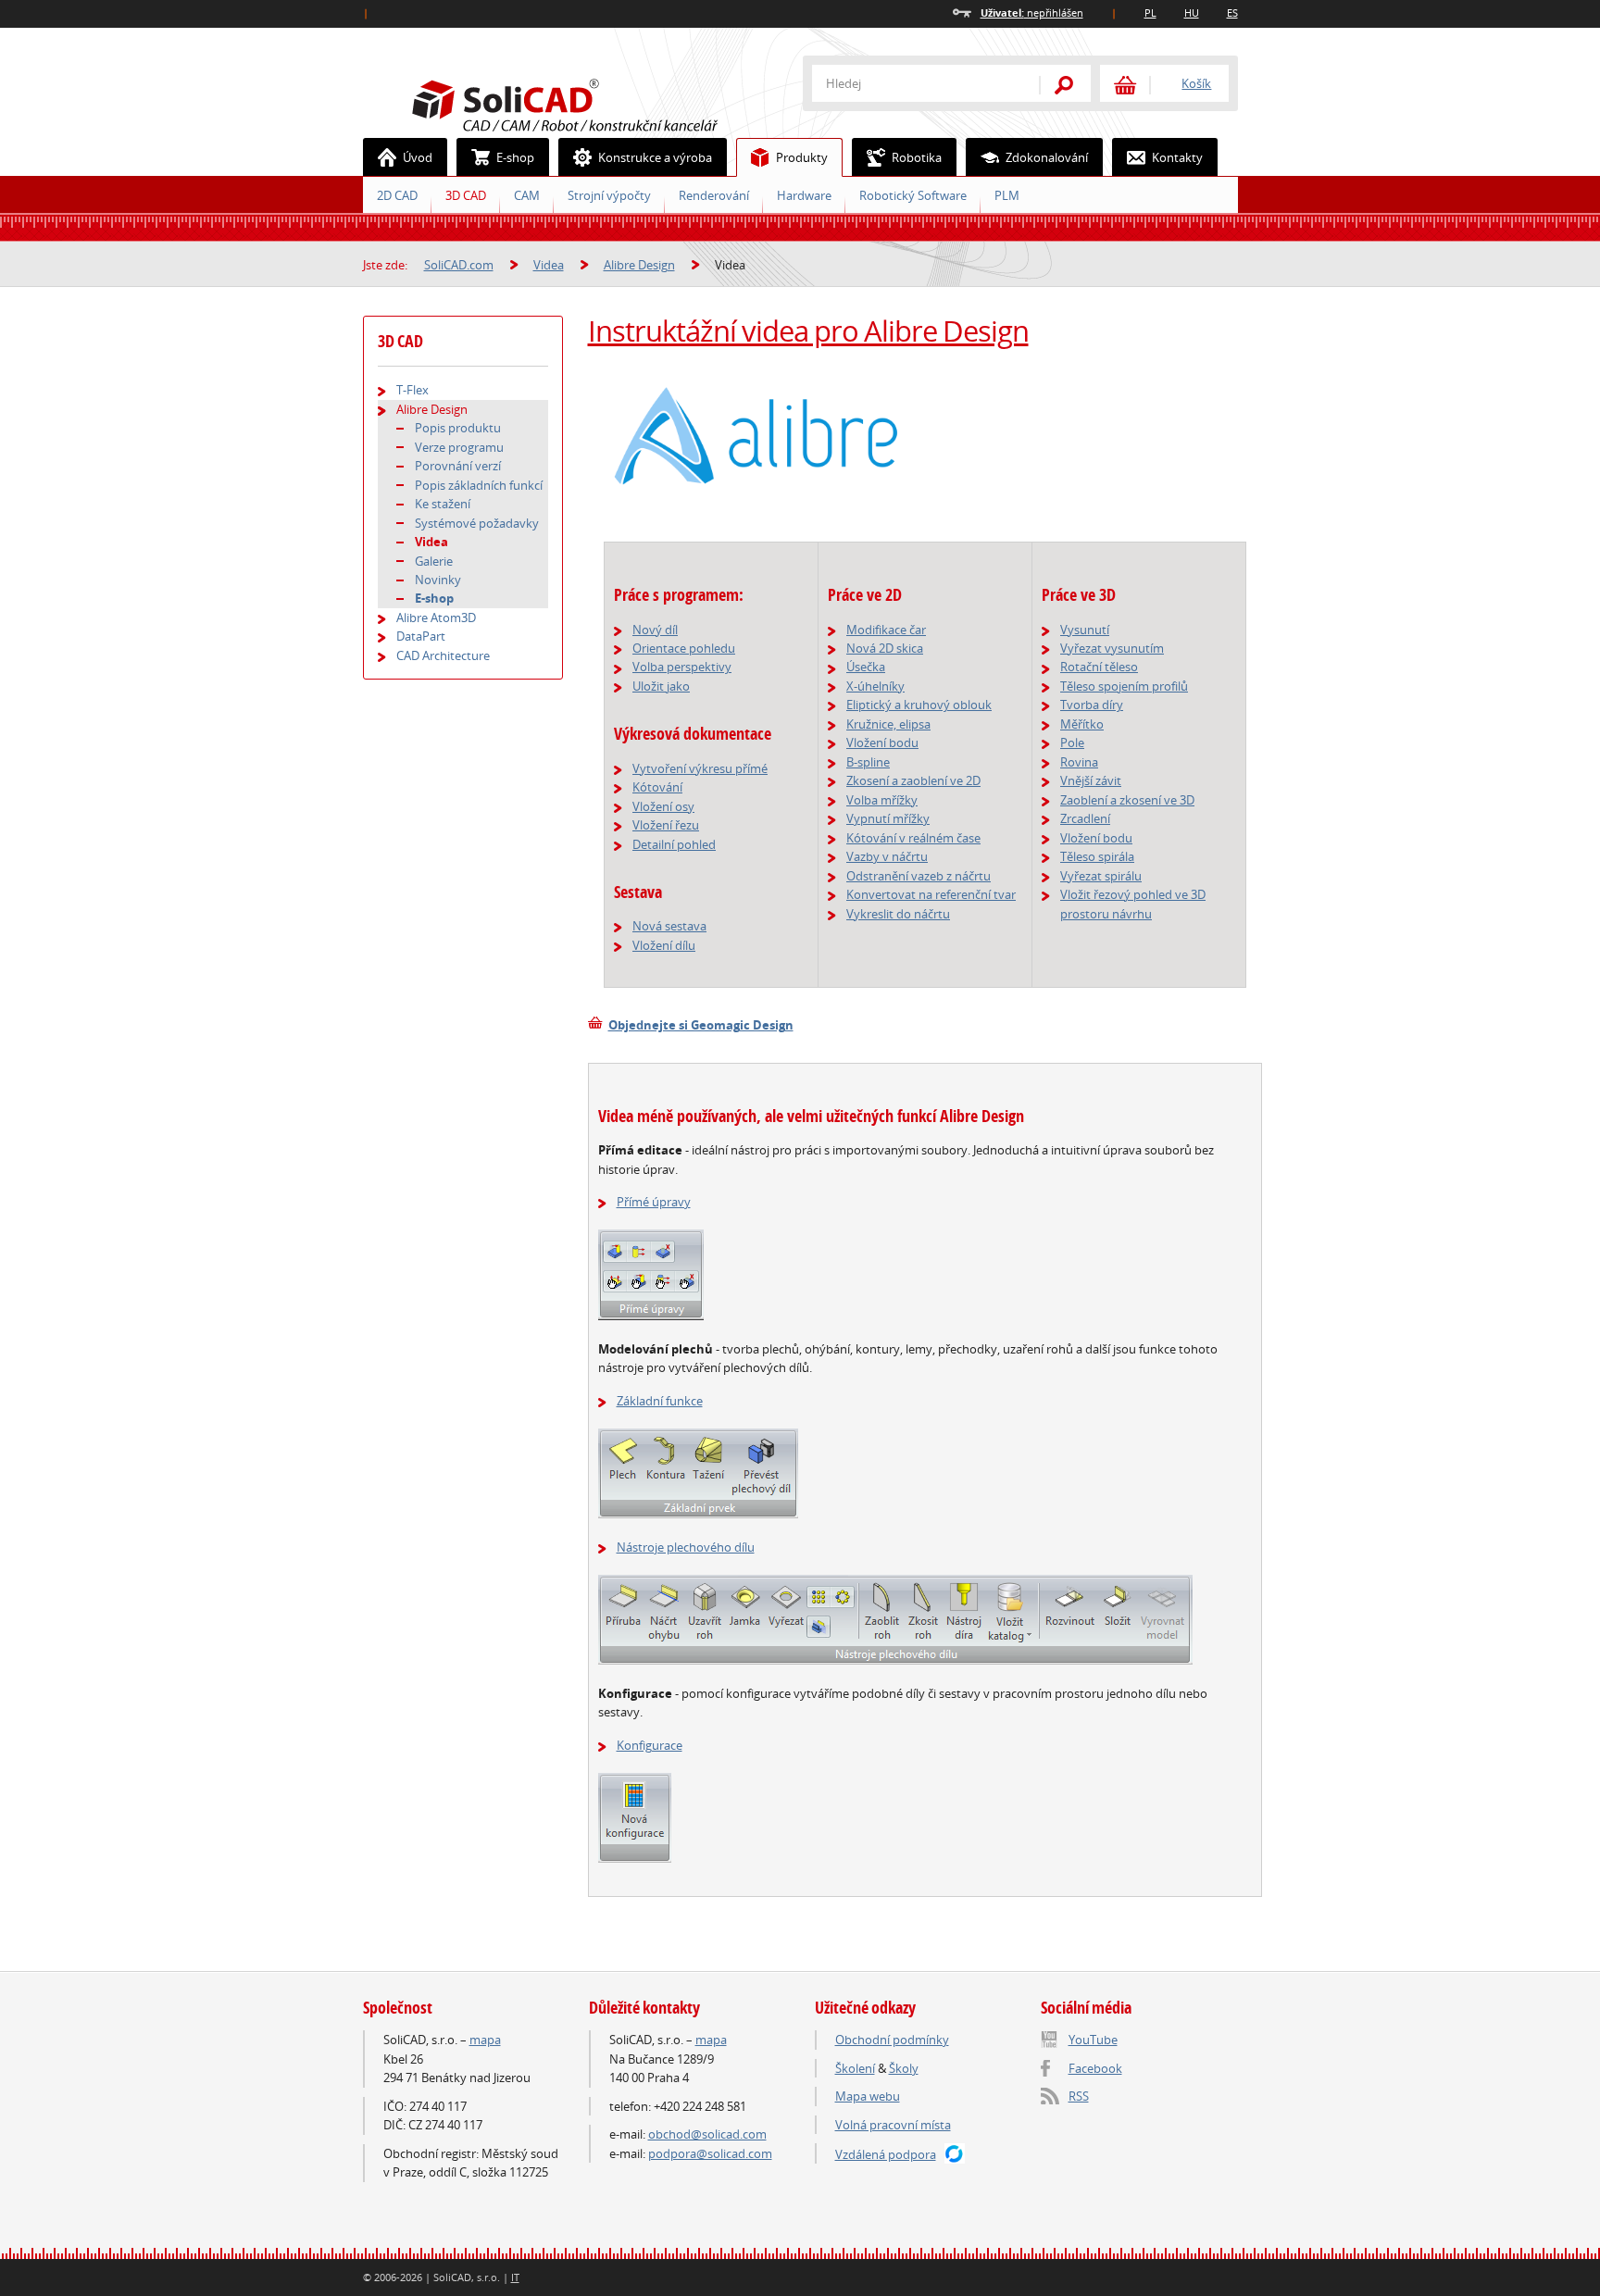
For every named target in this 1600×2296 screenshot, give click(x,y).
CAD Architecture (443, 655)
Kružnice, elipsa (888, 724)
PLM (1007, 195)
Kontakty (1177, 157)
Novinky (438, 580)
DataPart (421, 636)
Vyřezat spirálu (1101, 876)
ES (1232, 12)
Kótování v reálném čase (913, 838)
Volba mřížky (882, 800)
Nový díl (655, 630)
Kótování (657, 787)
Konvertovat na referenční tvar (931, 894)
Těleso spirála (1097, 856)
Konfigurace (650, 1745)
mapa (485, 2040)
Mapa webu (868, 2096)
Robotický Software (913, 195)
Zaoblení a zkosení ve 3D (1127, 800)
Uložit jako (661, 686)
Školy (904, 2068)
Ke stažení (443, 504)
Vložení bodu (882, 742)
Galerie (434, 561)
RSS (1079, 2096)
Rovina (1079, 762)
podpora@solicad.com (710, 2153)
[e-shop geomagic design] (595, 1025)
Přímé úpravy (654, 1202)
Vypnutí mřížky (888, 818)
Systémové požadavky (477, 523)
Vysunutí (1085, 630)
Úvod (418, 157)
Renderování (714, 195)
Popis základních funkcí (479, 485)
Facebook (1095, 2068)
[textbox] (914, 83)
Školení (855, 2068)
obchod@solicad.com (707, 2134)
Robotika (917, 157)
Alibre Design (639, 265)
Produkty (802, 157)
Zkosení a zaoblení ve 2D (913, 780)
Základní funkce (660, 1401)
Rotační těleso (1099, 667)
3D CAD (466, 195)
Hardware (804, 195)
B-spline (868, 762)
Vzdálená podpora (886, 2154)
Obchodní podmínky (892, 2040)
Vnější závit (1091, 780)
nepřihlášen (1032, 12)
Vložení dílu (664, 945)
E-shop (515, 157)
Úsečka (866, 667)
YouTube (1093, 2040)
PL (1150, 12)
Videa (549, 265)
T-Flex (412, 390)
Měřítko (1082, 724)
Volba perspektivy (682, 667)
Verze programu (459, 447)
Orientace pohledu (684, 648)
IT (515, 2277)
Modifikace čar (886, 630)
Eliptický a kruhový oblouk (919, 705)
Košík (1196, 83)
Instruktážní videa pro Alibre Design (808, 331)
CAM (527, 195)
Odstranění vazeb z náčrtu (919, 876)
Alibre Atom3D (436, 618)
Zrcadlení (1085, 818)
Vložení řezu (666, 825)
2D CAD (397, 195)
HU (1192, 12)
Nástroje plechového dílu (686, 1547)
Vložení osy (663, 806)
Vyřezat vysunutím (1112, 648)
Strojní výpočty (609, 195)
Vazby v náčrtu (887, 856)
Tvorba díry (1092, 705)
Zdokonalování (1047, 157)
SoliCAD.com (594, 103)
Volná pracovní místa (893, 2125)
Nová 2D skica (885, 648)
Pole (1072, 742)
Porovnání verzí (458, 466)
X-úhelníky (875, 686)
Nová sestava (669, 926)
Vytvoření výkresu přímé (700, 768)
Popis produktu (458, 428)
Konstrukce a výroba (655, 157)
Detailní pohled (674, 844)
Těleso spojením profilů (1124, 686)
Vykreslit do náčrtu (898, 914)
